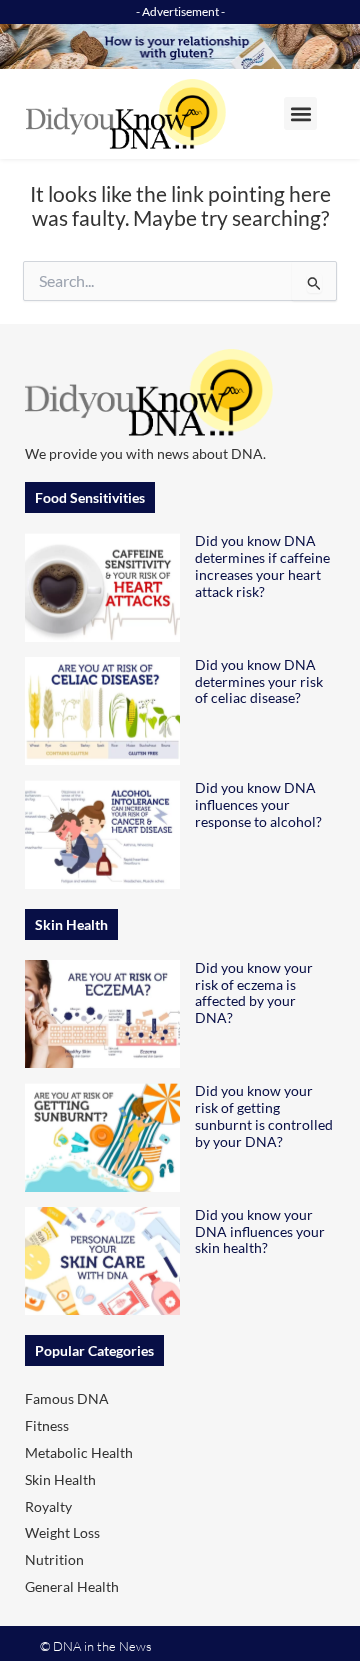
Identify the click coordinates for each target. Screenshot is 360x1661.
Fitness (47, 1425)
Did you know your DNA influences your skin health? (260, 1231)
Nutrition (54, 1559)
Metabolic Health (79, 1452)
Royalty (48, 1506)
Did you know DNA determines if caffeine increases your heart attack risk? (262, 565)
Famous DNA (67, 1398)
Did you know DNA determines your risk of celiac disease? (259, 681)
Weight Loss (62, 1532)
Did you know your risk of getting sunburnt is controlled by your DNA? (264, 1115)
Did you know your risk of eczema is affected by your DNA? (254, 992)
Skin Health (60, 1479)
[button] (300, 113)
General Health (72, 1586)
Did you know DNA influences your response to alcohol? (258, 804)
